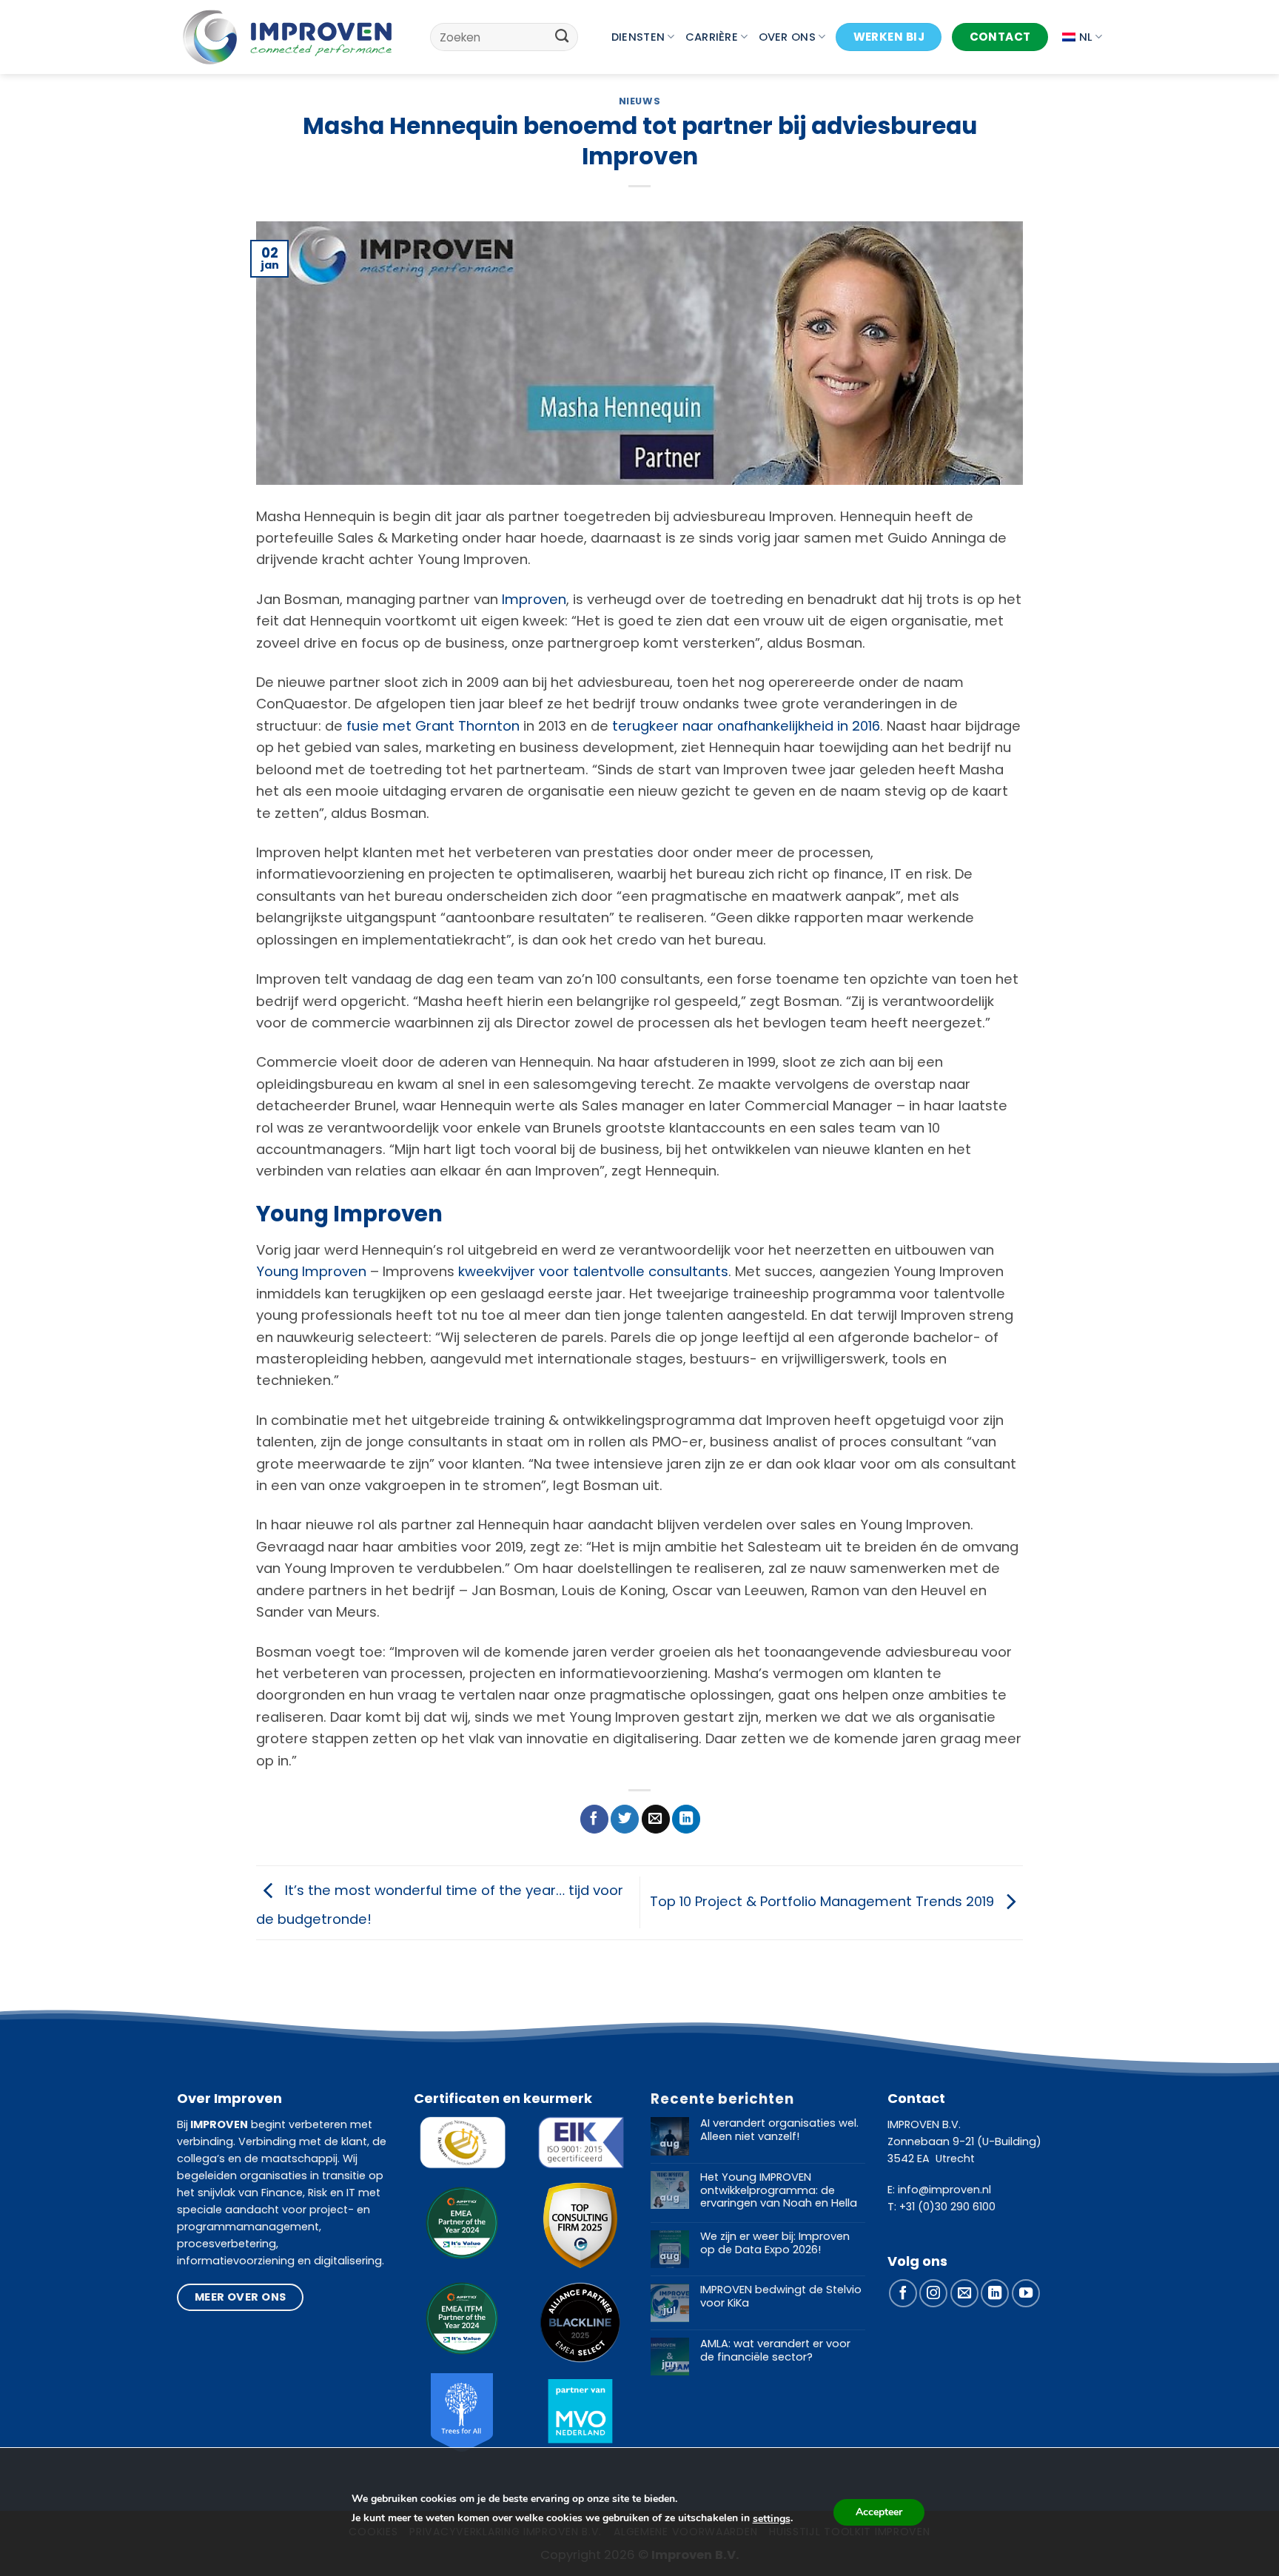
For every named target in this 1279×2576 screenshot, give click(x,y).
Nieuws (640, 101)
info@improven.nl (944, 2190)
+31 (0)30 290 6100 (947, 2207)
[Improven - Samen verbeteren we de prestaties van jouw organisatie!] (288, 37)
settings (772, 2519)
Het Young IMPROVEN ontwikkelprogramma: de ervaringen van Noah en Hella (779, 2191)
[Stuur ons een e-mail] (964, 2293)
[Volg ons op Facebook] (903, 2293)
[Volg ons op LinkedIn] (995, 2293)
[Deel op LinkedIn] (686, 1819)
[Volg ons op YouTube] (1026, 2293)
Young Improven (311, 1271)
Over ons (787, 37)
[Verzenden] (562, 37)
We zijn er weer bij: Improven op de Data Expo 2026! (775, 2243)
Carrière (712, 37)
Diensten (638, 37)
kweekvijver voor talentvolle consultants (593, 1271)
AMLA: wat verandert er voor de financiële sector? (775, 2351)
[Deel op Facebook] (594, 1819)
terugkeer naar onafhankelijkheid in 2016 (746, 726)
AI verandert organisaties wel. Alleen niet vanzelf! (779, 2130)
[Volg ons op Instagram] (933, 2293)
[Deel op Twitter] (625, 1819)
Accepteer (879, 2512)
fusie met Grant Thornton (433, 726)
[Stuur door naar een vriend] (656, 1819)
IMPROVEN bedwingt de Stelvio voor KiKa (781, 2297)
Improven (534, 599)
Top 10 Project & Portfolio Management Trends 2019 (824, 1901)
